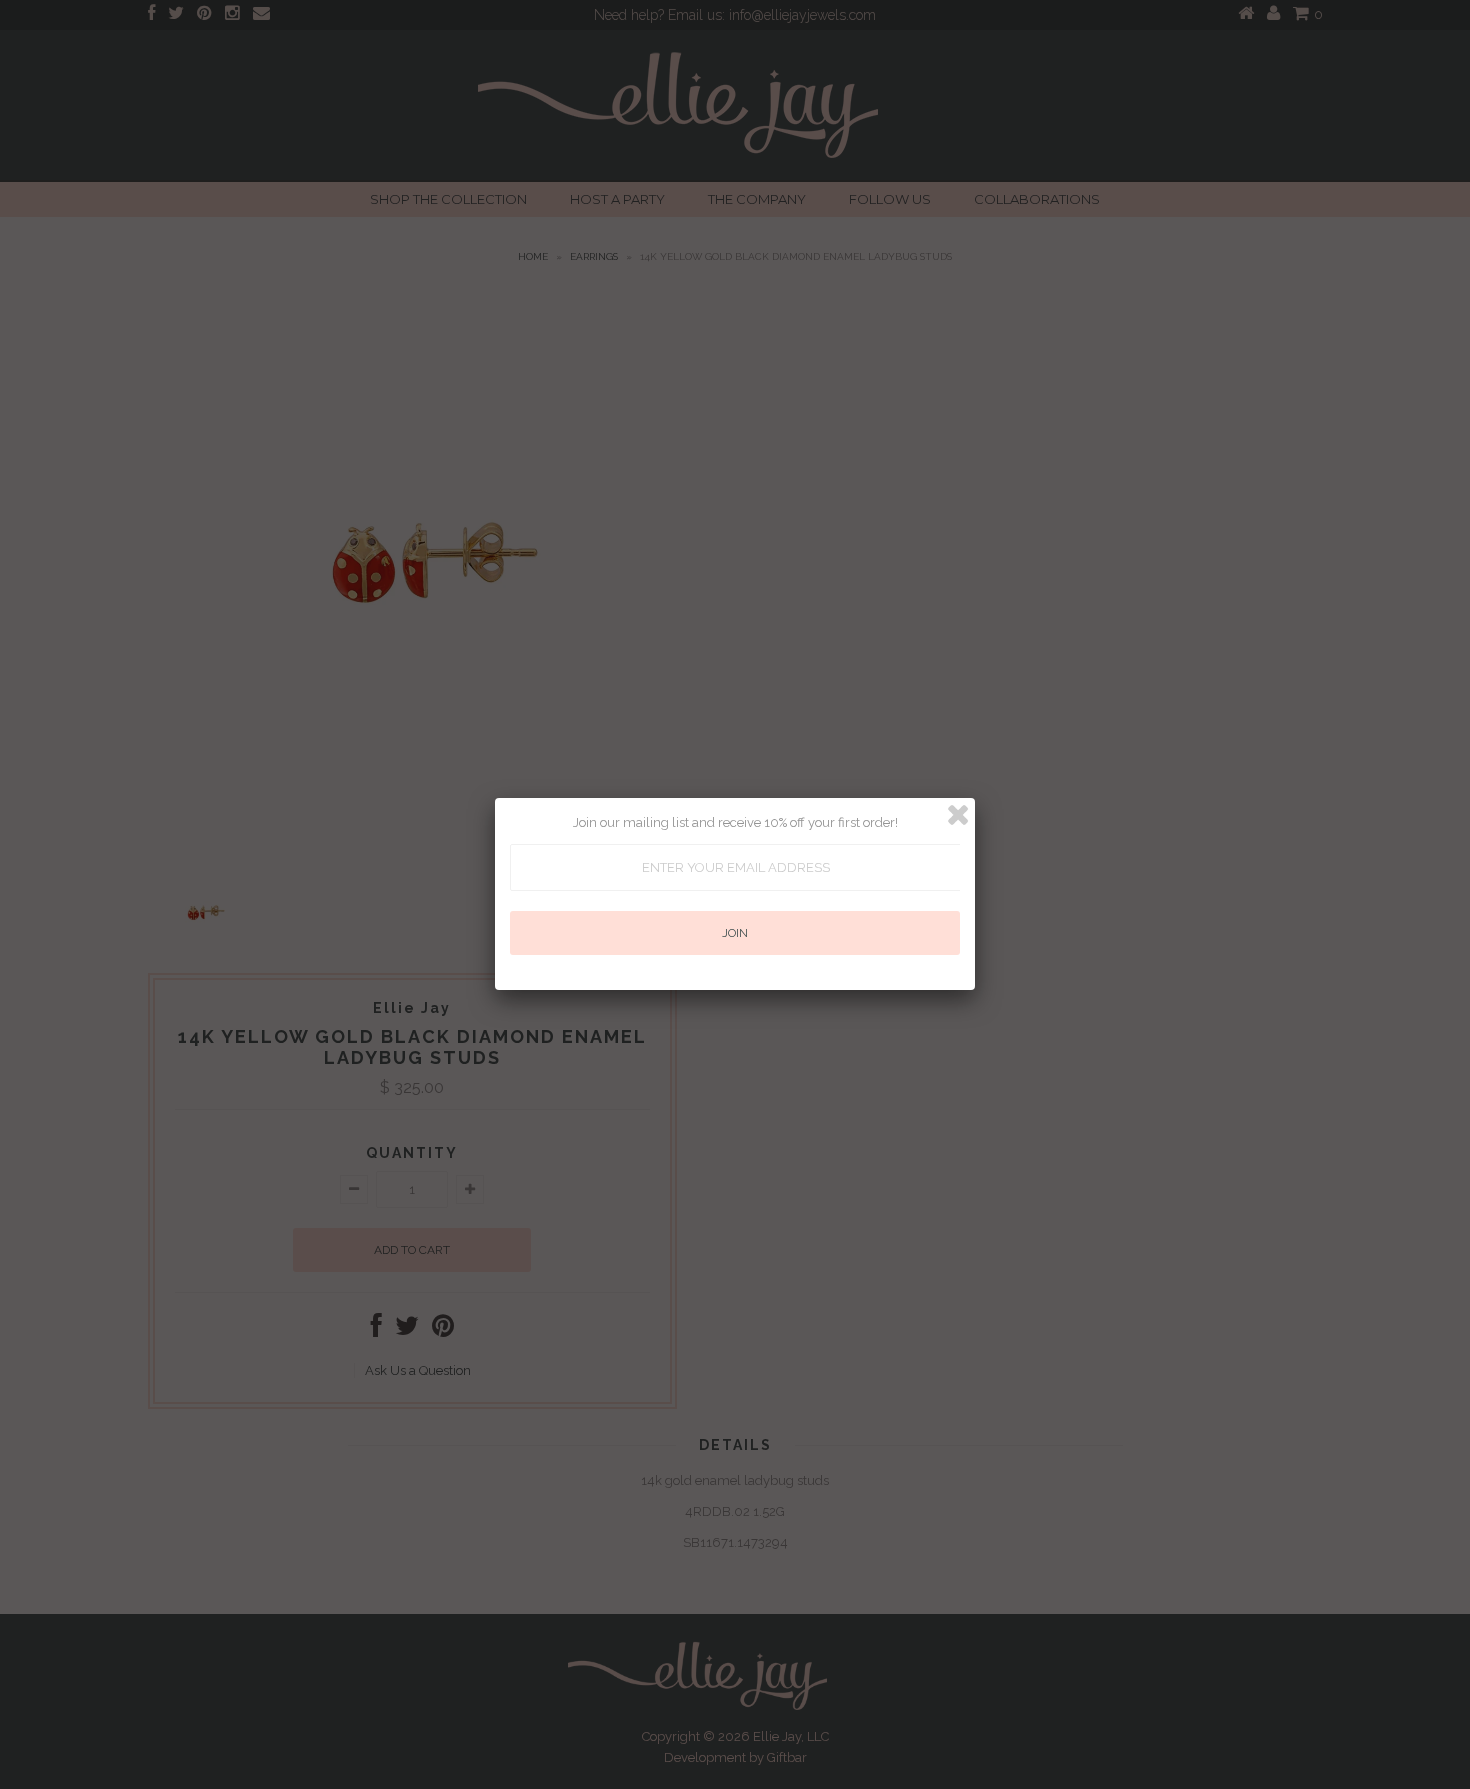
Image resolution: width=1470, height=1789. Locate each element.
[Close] (958, 815)
